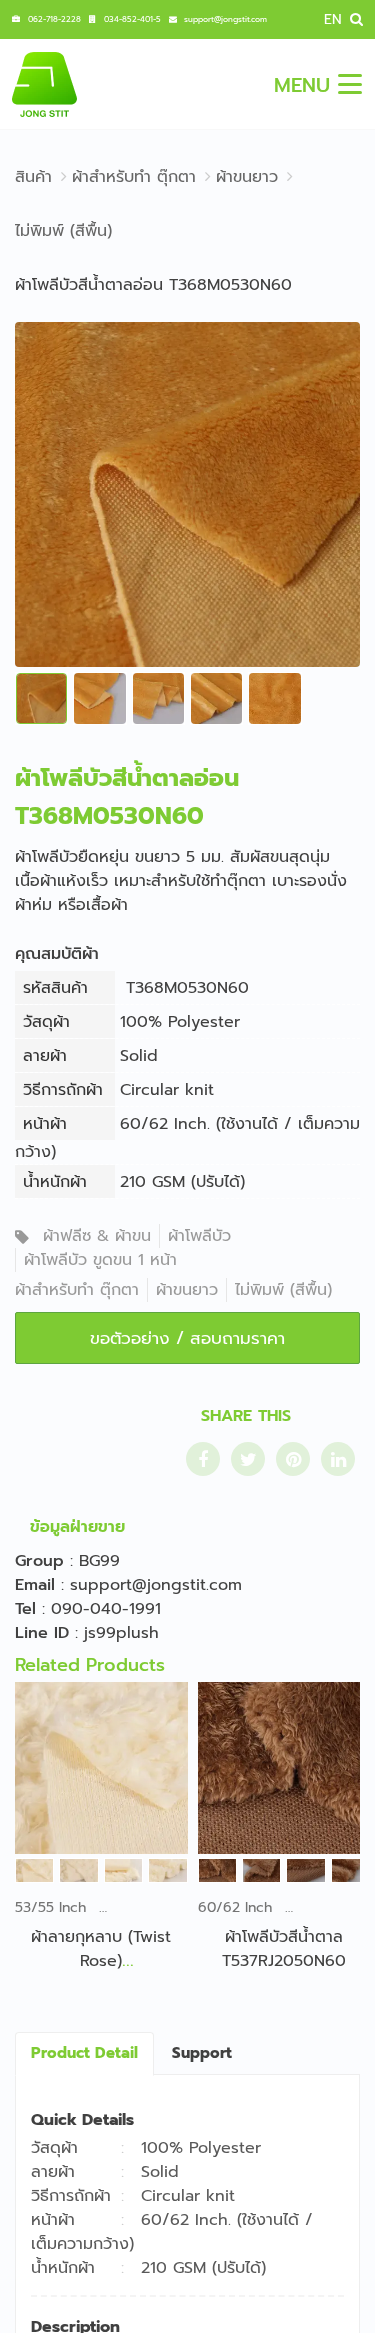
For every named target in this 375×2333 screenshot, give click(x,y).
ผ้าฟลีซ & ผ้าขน (97, 1236)
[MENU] (350, 84)
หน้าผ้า (45, 1124)
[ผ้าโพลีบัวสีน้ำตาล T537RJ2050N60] (284, 1768)
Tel (25, 1609)
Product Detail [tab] (84, 2053)
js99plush (121, 1633)
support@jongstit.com (225, 19)
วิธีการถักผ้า (63, 1090)
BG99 (99, 1561)
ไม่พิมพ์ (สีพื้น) (283, 1290)
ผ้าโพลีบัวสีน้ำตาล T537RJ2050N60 (284, 1949)
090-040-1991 (106, 1609)
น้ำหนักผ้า (55, 1182)
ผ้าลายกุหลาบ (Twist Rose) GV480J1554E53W (101, 1961)
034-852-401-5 (132, 19)
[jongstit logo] (44, 84)
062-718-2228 (54, 19)
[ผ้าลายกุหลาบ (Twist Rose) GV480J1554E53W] (101, 1768)
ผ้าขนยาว (187, 1290)
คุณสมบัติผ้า (57, 954)
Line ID (42, 1633)
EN (333, 19)
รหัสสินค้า (55, 988)
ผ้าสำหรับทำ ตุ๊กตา (77, 1290)
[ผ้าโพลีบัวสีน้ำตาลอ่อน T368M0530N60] (187, 494)
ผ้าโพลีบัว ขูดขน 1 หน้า (100, 1260)
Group (39, 1561)
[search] (354, 19)
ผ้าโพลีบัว (199, 1236)
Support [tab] (202, 2053)
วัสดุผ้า (46, 1022)
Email (35, 1585)
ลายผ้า (45, 1056)
